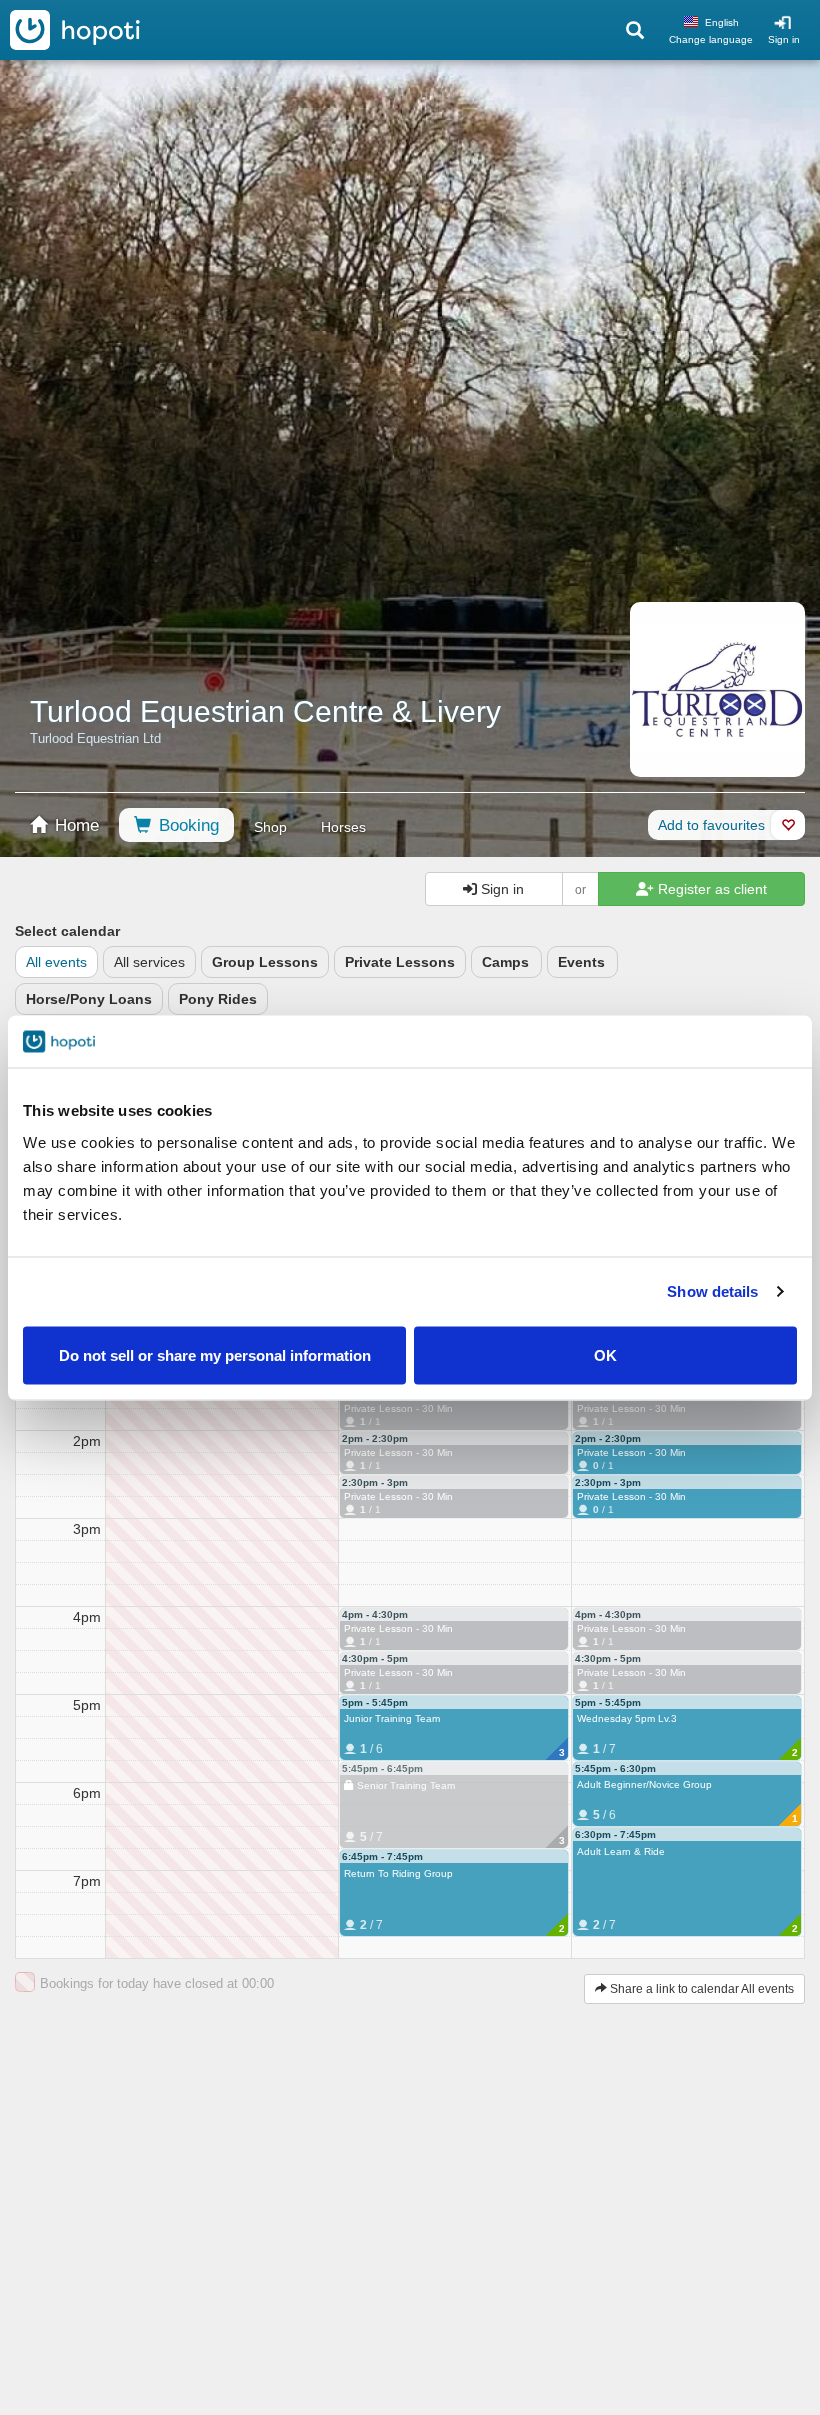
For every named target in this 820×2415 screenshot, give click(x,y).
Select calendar (67, 931)
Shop (270, 827)
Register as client (710, 889)
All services (149, 962)
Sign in (784, 39)
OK (605, 1354)
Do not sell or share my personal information (215, 1354)
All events (56, 962)
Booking (186, 825)
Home (74, 825)
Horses (343, 827)
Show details (712, 1291)
